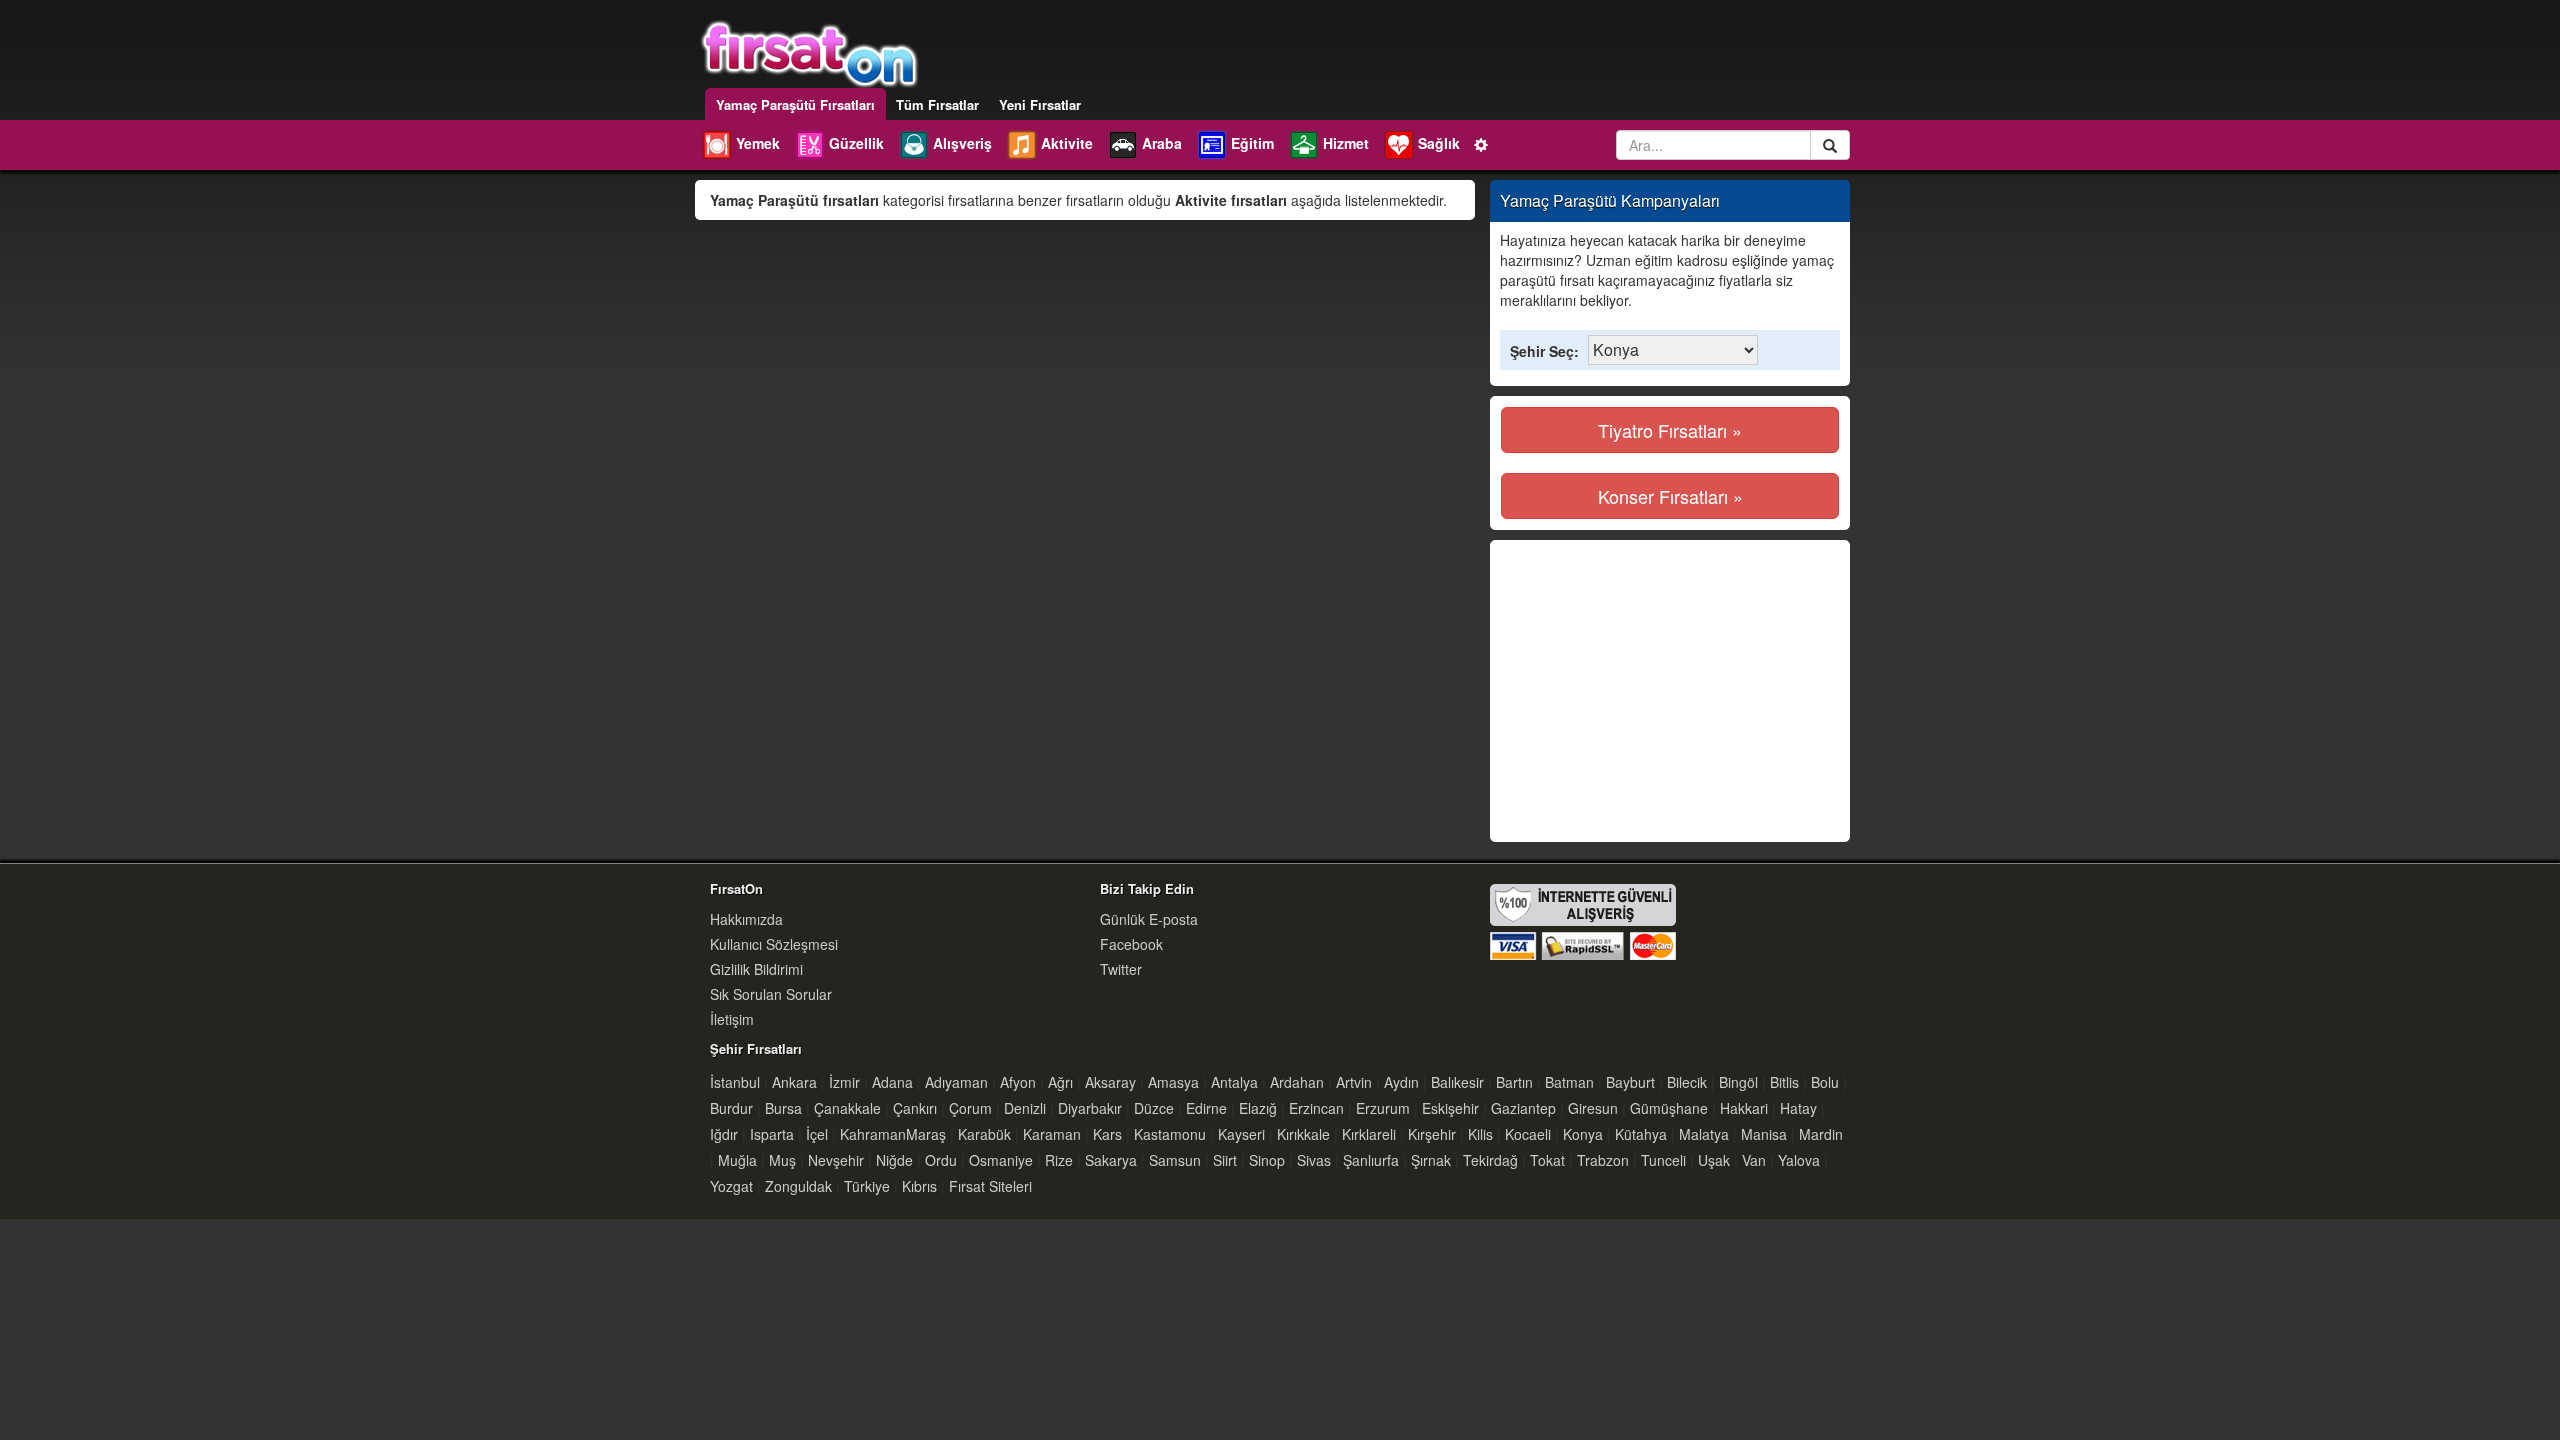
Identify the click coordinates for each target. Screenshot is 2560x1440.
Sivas (1314, 1160)
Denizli (1025, 1108)
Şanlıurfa (1371, 1160)
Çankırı (915, 1108)
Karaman (1052, 1134)
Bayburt (1630, 1082)
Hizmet (1346, 143)
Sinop (1267, 1160)
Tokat (1547, 1160)
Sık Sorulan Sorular (771, 994)
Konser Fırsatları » (1670, 496)
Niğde (894, 1160)
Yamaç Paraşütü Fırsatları (795, 104)
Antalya (1234, 1082)
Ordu (941, 1160)
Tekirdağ (1490, 1160)
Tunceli (1663, 1160)
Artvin (1354, 1082)
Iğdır (724, 1134)
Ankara (794, 1082)
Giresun (1593, 1108)
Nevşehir (836, 1160)
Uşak (1714, 1160)
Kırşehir (1432, 1134)
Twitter (1121, 969)
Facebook (1131, 944)
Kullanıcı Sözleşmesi (774, 944)
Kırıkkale (1303, 1134)
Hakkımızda (746, 919)
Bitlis (1784, 1082)
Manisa (1764, 1134)
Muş (782, 1160)
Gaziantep (1523, 1108)
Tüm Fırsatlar (937, 104)
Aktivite (1067, 143)
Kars (1107, 1134)
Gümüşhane (1669, 1108)
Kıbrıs (919, 1186)
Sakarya (1111, 1160)
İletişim (732, 1019)
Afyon (1018, 1082)
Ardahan (1297, 1082)
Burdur (731, 1108)
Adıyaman (956, 1082)
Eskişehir (1450, 1108)
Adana (892, 1082)
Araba (1162, 143)
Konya (1583, 1134)
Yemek (758, 143)
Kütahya (1641, 1134)
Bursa (783, 1108)
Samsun (1175, 1160)
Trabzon (1603, 1160)
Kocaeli (1528, 1134)
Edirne (1206, 1108)
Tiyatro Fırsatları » (1670, 430)
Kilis (1480, 1134)
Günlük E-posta (1149, 919)
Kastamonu (1170, 1134)
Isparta (772, 1134)
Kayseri (1241, 1134)
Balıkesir (1457, 1082)
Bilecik (1687, 1082)
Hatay (1798, 1108)
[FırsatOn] (810, 52)
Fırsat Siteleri (990, 1186)
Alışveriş (962, 143)
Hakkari (1744, 1108)
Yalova (1799, 1160)
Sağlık (1439, 143)
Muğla (737, 1160)
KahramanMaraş (893, 1134)
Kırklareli (1369, 1134)
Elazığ (1258, 1108)
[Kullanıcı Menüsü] (1482, 143)
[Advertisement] (1669, 691)
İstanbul (735, 1082)
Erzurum (1383, 1108)
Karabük (984, 1134)
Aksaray (1110, 1082)
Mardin (1821, 1134)
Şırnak (1431, 1160)
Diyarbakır (1090, 1108)
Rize (1059, 1160)
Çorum (970, 1108)
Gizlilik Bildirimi (756, 969)
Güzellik (856, 143)
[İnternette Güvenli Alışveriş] (1583, 920)
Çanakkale (847, 1108)
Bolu (1825, 1082)
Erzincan (1316, 1108)
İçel (817, 1134)
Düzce (1154, 1108)
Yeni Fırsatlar (1040, 104)
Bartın (1514, 1082)
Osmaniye (1001, 1160)
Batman (1569, 1082)
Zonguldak (798, 1186)
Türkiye (867, 1186)
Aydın (1401, 1082)
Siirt (1225, 1160)
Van (1754, 1160)
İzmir (844, 1082)
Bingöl (1738, 1082)
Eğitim (1252, 143)
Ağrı (1060, 1082)
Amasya (1173, 1082)
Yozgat (731, 1186)
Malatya (1704, 1134)
